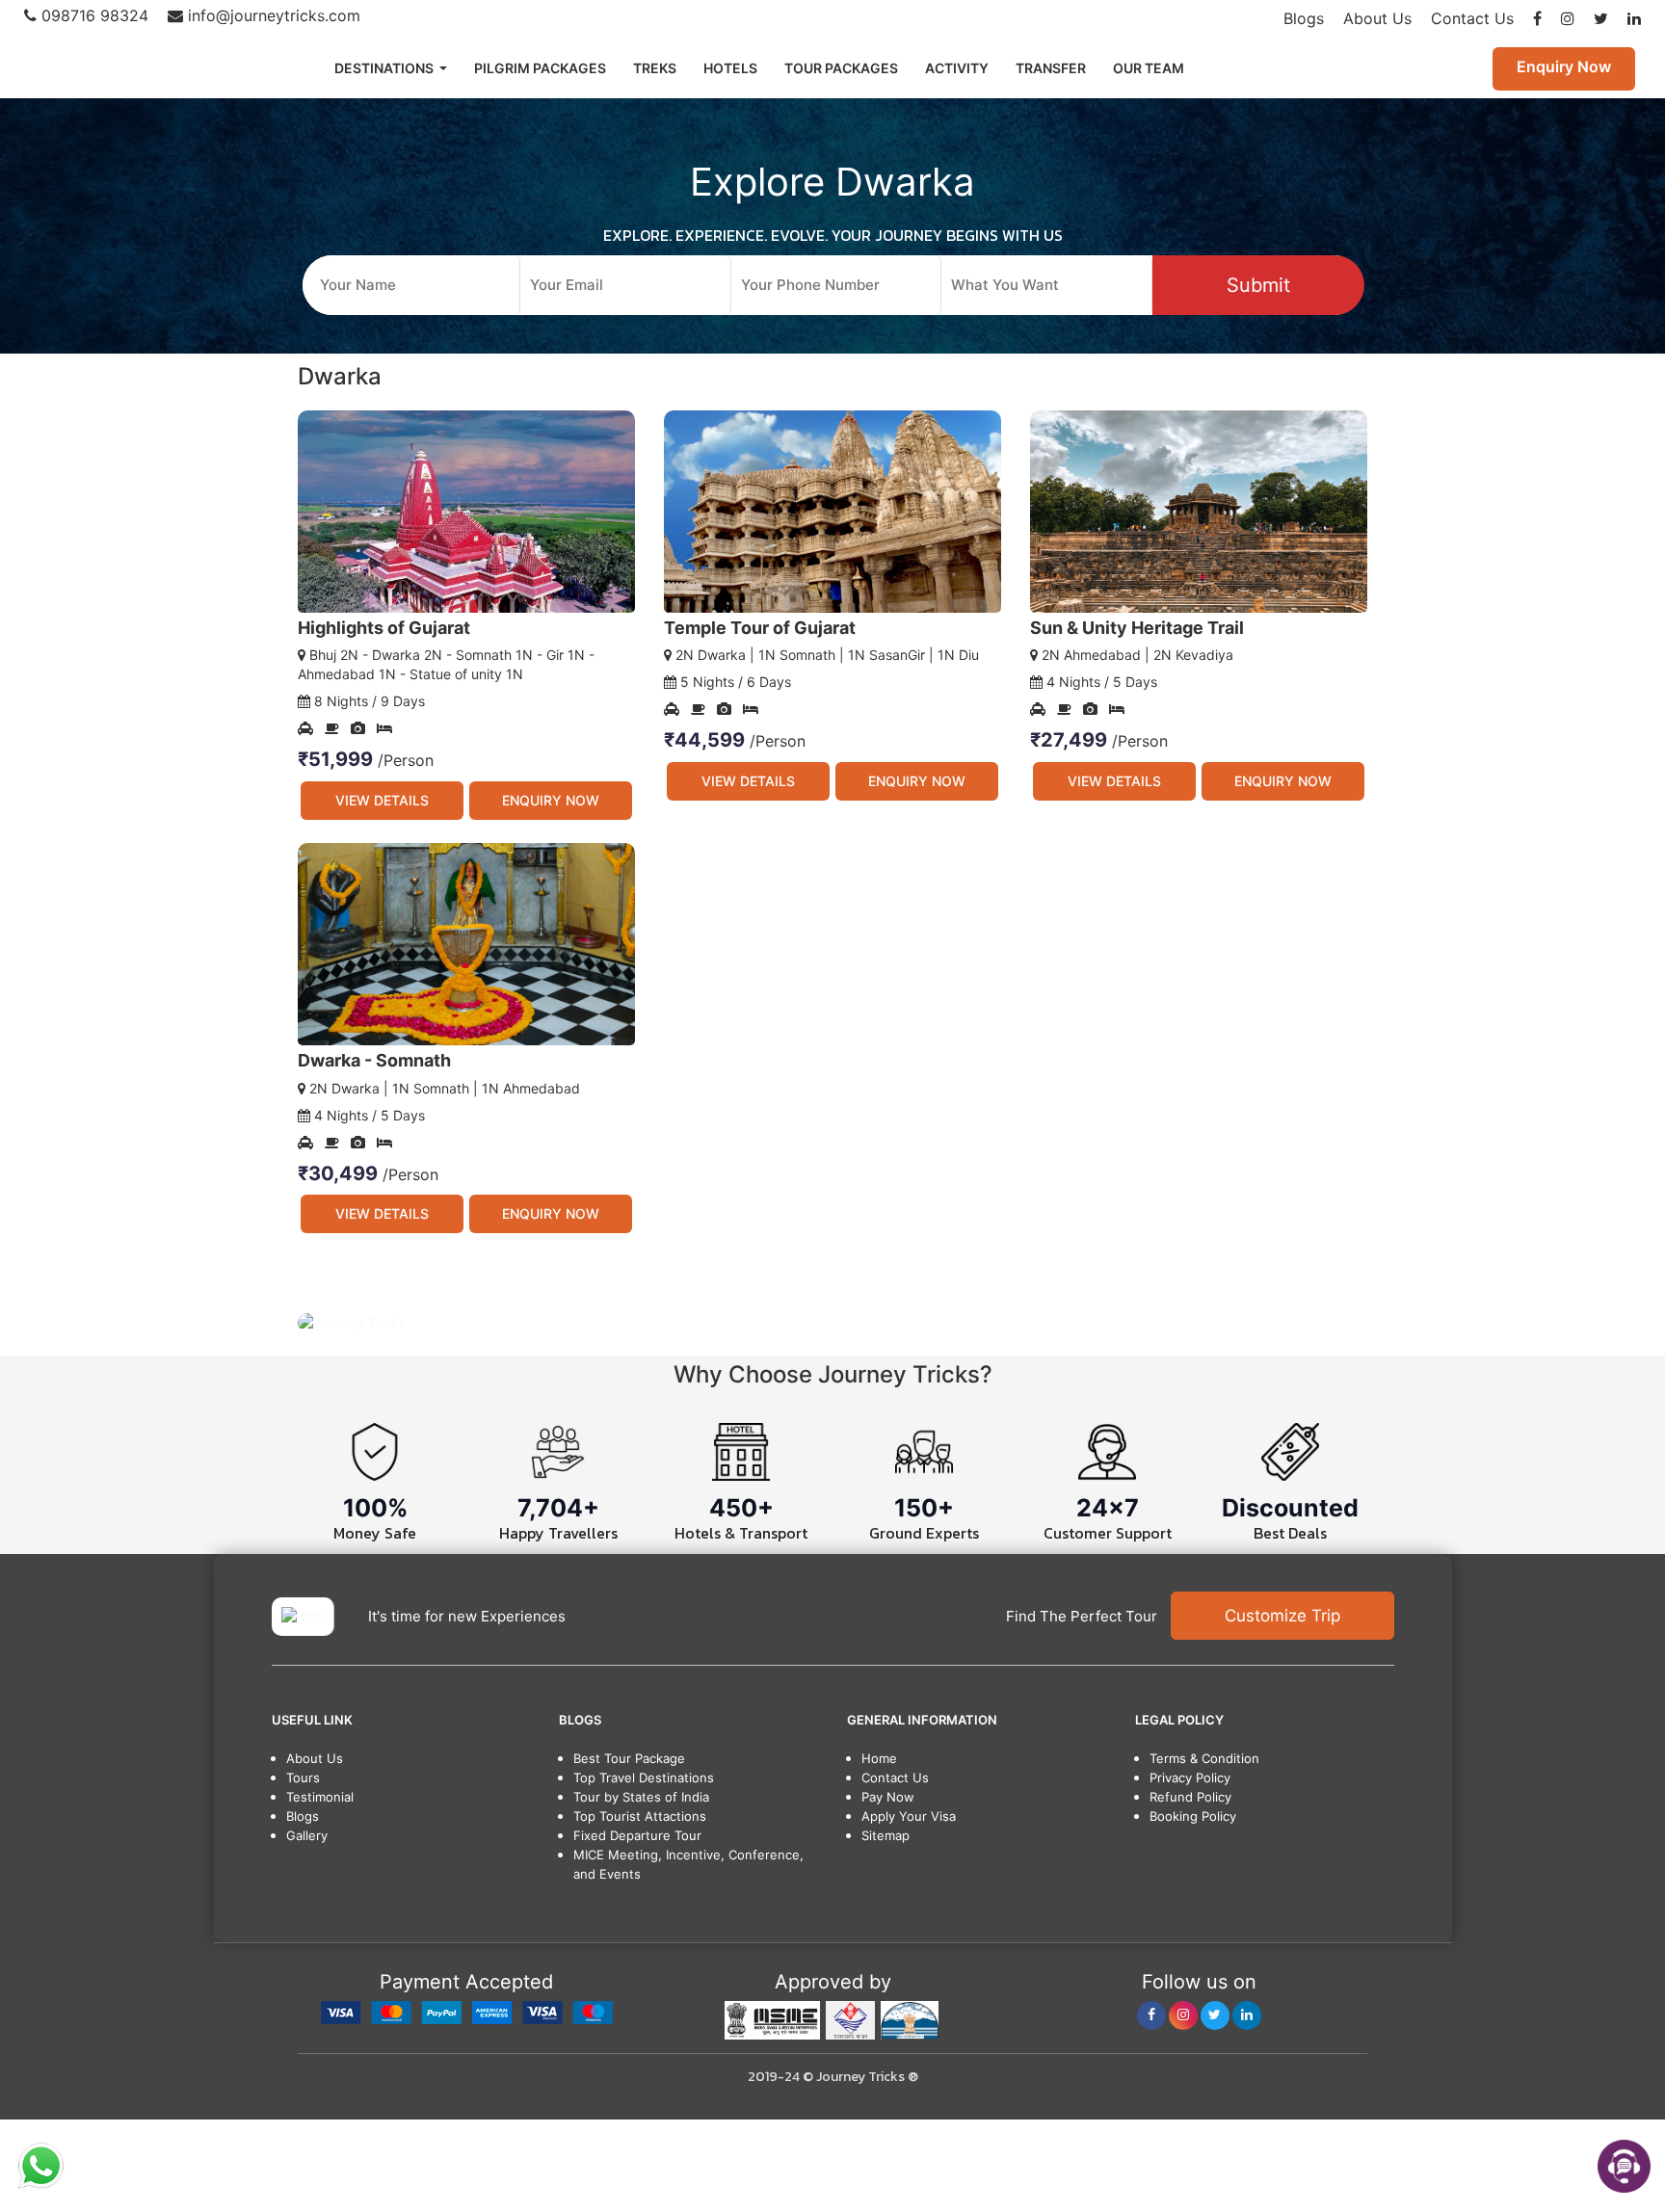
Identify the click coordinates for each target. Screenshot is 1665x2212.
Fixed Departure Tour (637, 1835)
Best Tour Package (629, 1758)
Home (879, 1758)
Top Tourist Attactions (640, 1816)
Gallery (307, 1835)
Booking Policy (1193, 1816)
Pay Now (888, 1797)
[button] (378, 1322)
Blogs (1304, 18)
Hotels (730, 68)
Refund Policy (1190, 1797)
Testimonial (320, 1797)
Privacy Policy (1190, 1777)
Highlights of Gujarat (384, 628)
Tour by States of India (641, 1797)
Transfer (1051, 68)
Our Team (1149, 68)
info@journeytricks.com (272, 15)
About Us (1377, 18)
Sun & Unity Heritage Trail (1137, 628)
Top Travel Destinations (644, 1777)
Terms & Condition (1204, 1758)
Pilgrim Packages (540, 68)
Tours (303, 1777)
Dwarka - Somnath (374, 1060)
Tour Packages (841, 68)
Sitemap (885, 1835)
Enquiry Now (1564, 66)
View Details (382, 800)
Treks (655, 68)
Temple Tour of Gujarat (760, 628)
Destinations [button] (385, 68)
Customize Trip (1282, 1616)
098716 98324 (92, 15)
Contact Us (1472, 18)
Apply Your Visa (909, 1816)
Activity (957, 68)
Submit (1258, 285)
